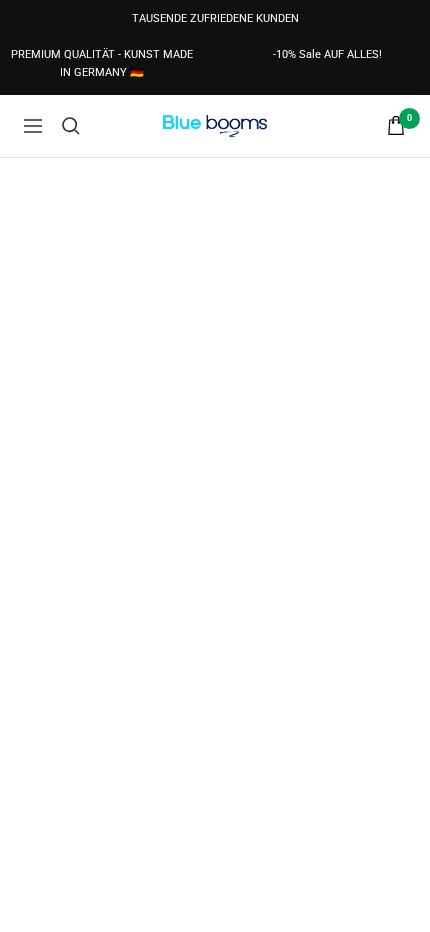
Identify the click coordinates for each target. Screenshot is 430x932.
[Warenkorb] (396, 125)
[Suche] (71, 126)
